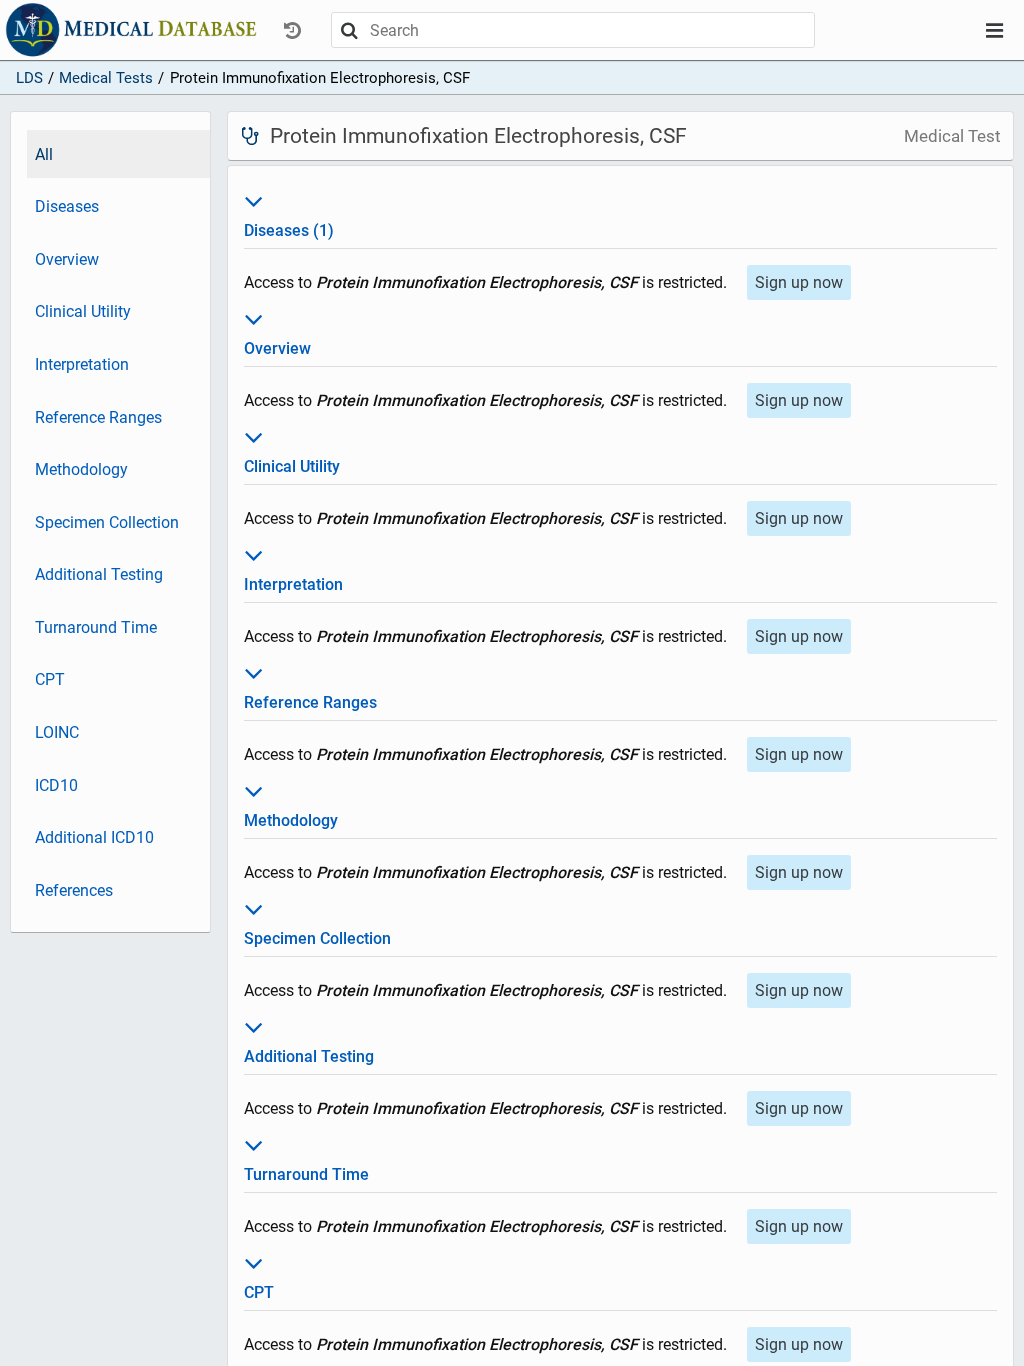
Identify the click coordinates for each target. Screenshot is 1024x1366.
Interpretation (82, 364)
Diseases (67, 206)
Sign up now (799, 282)
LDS (29, 78)
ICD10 (56, 785)
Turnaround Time (96, 627)
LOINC (57, 732)
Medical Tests (106, 78)
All (44, 154)
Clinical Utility (83, 311)
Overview (67, 259)
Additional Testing (99, 574)
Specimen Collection (107, 522)
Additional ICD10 (94, 837)
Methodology (81, 469)
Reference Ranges (98, 417)
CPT (50, 679)
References (74, 890)
